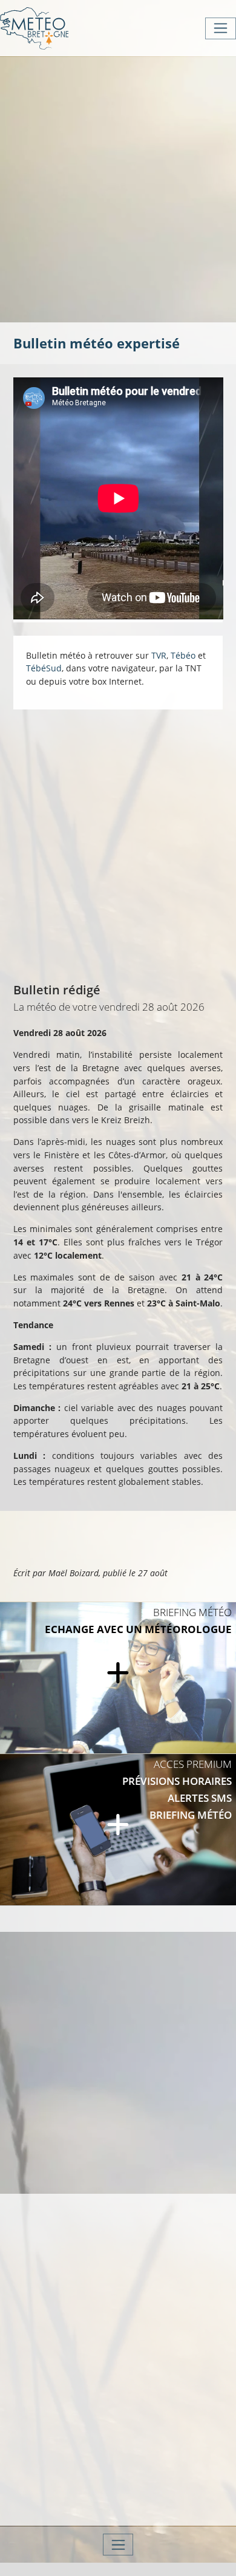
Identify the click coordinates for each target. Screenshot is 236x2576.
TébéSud (44, 668)
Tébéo (183, 655)
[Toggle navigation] (221, 28)
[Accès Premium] (118, 1830)
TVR (159, 655)
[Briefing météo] (118, 1678)
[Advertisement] (118, 188)
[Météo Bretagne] (34, 28)
